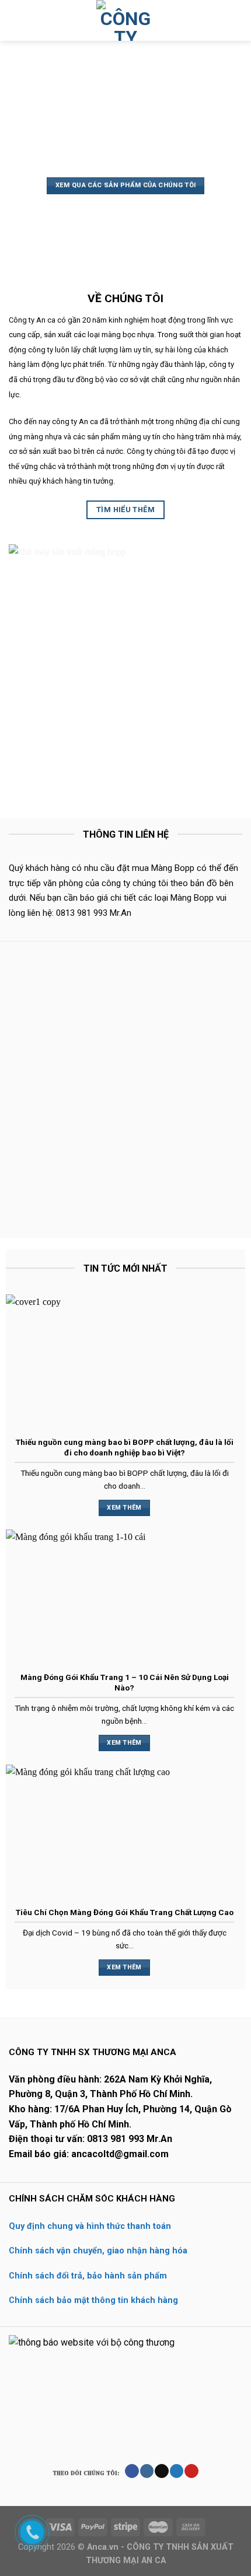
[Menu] (16, 20)
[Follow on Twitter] (177, 2471)
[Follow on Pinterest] (191, 2471)
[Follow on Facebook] (132, 2471)
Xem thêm (124, 1508)
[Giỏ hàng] (236, 20)
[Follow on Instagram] (147, 2471)
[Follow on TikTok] (161, 2471)
